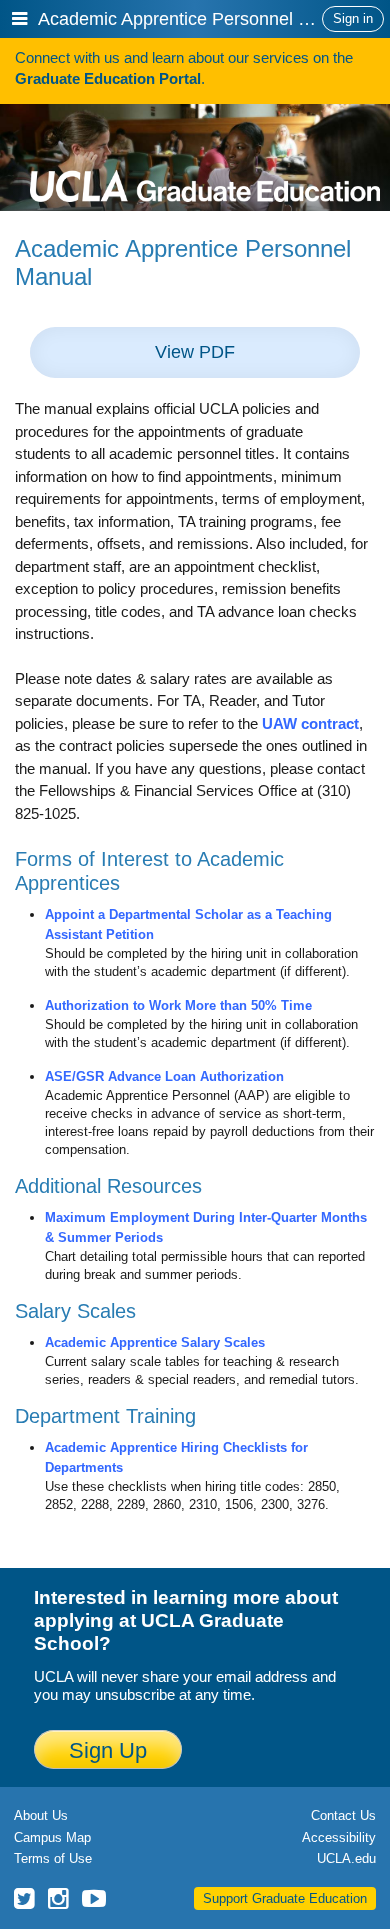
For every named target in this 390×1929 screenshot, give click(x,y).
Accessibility (339, 1837)
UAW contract (310, 723)
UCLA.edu (346, 1858)
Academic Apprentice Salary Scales (155, 1342)
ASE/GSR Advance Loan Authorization (164, 1076)
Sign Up (108, 1750)
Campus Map (52, 1837)
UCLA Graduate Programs (205, 152)
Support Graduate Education (285, 1898)
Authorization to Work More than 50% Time (178, 1005)
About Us (41, 1815)
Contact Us (343, 1815)
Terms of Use (53, 1858)
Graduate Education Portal (108, 78)
